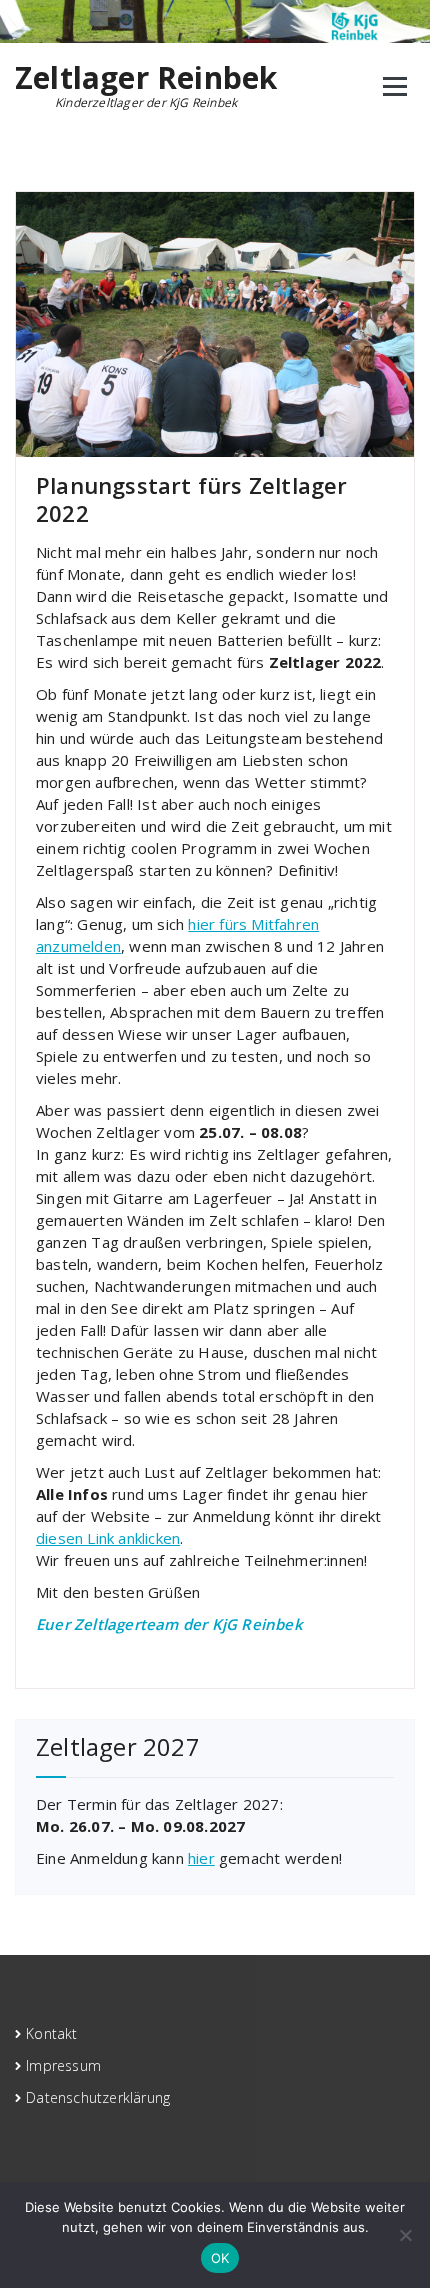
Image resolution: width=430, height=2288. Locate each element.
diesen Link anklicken (108, 1538)
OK (220, 2258)
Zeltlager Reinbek (146, 78)
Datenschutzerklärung (98, 2097)
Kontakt (51, 2033)
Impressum (63, 2065)
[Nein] (405, 2235)
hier (201, 1858)
